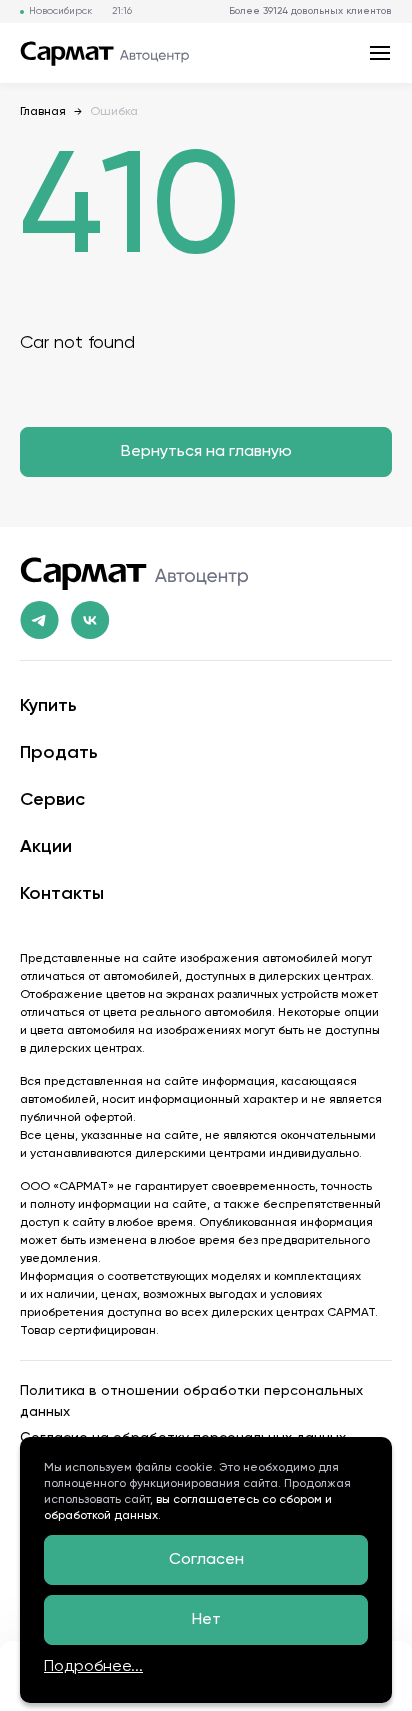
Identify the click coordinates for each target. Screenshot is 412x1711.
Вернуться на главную (206, 452)
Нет (206, 1620)
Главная (43, 112)
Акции (46, 847)
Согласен (206, 1560)
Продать (59, 753)
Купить (48, 706)
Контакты (62, 894)
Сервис (52, 800)
